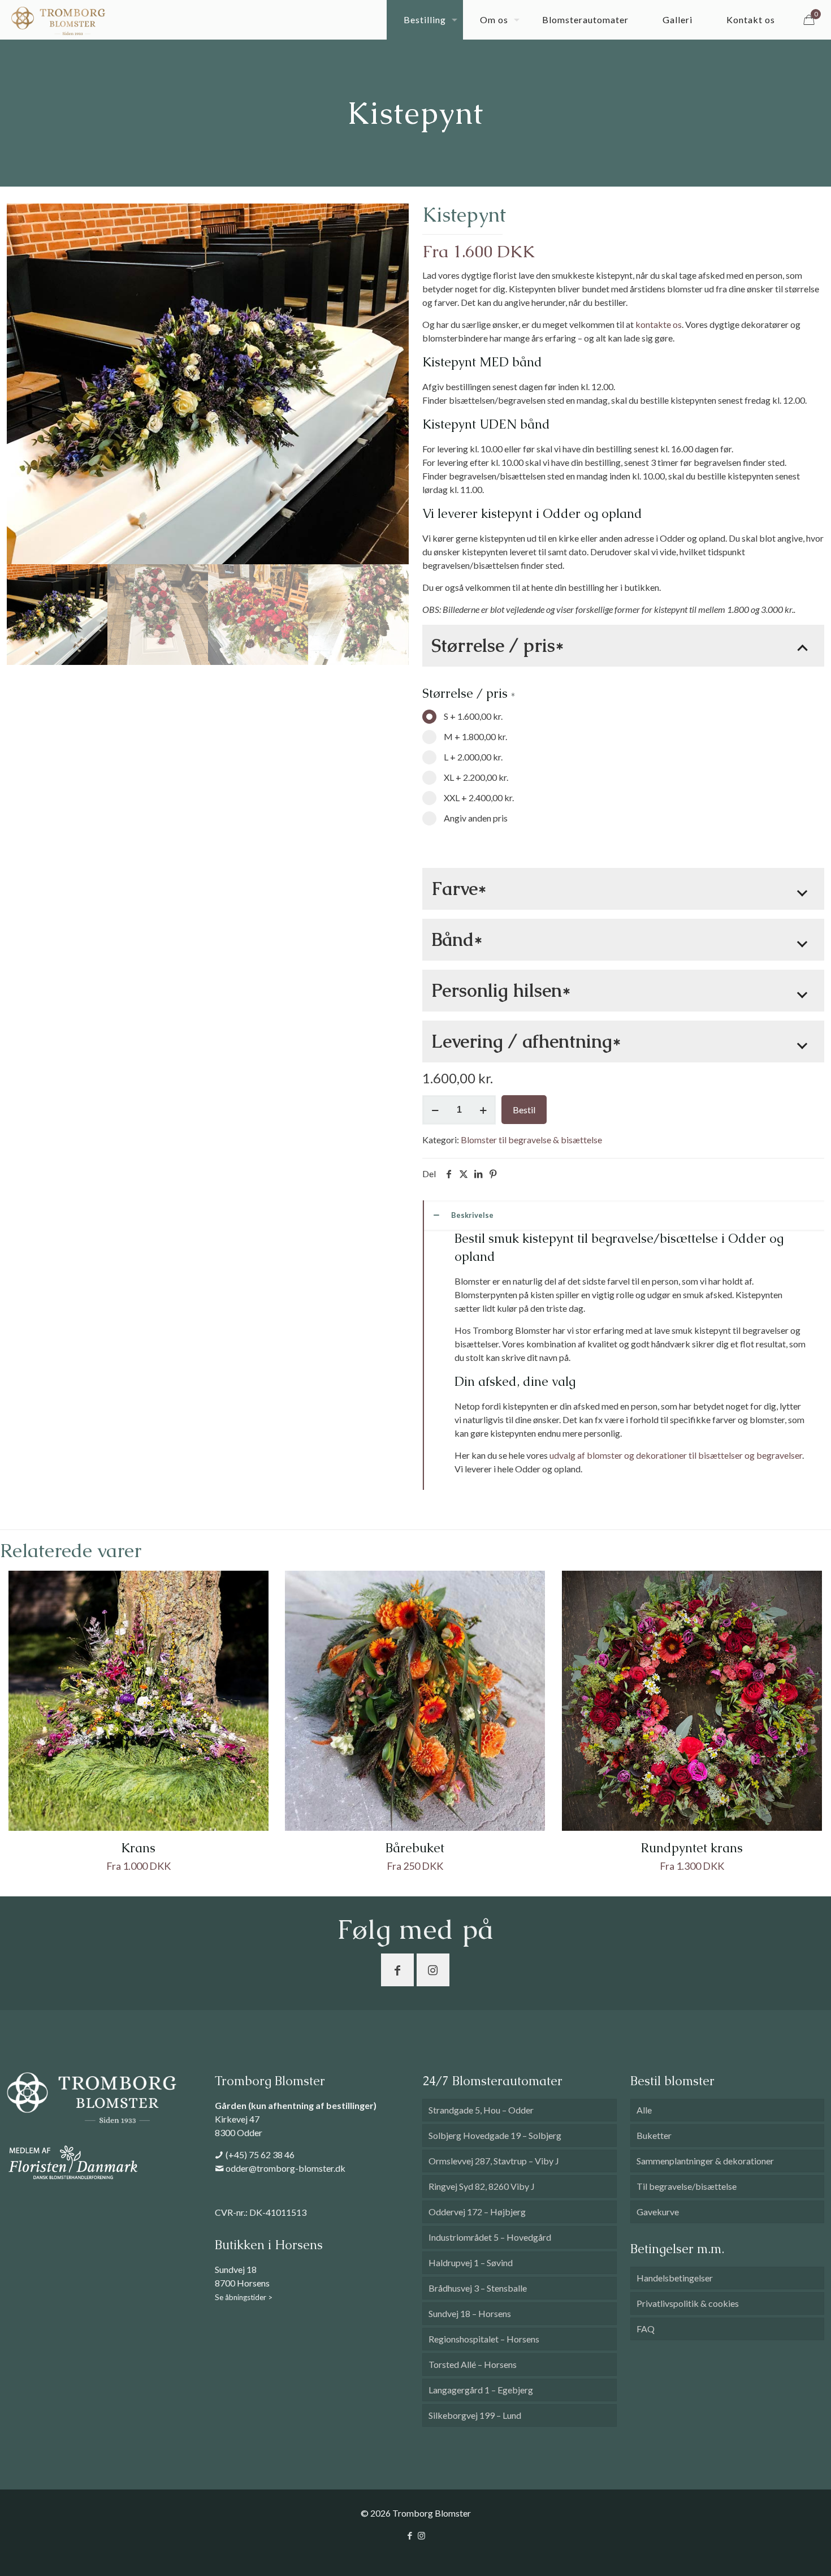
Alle (644, 2110)
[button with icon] (397, 1970)
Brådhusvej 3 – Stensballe (478, 2288)
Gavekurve (658, 2212)
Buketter (654, 2135)
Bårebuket (415, 1848)
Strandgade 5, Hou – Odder (481, 2110)
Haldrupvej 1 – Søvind (471, 2262)
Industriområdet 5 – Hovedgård (490, 2237)
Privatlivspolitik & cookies (688, 2303)
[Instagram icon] (421, 2535)
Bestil (524, 1110)
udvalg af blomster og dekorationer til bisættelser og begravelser (676, 1455)
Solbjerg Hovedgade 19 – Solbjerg (495, 2135)
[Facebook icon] (410, 2535)
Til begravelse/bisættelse (687, 2186)
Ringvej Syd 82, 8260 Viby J (482, 2186)
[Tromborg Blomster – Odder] (58, 20)
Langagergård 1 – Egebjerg (481, 2390)
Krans (138, 1848)
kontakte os (659, 324)
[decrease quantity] (435, 1110)
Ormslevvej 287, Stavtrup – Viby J (494, 2161)
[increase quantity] (483, 1110)
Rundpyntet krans (692, 1848)
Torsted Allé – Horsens (473, 2364)
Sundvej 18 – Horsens (470, 2313)
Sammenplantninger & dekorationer (705, 2161)
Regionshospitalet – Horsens (484, 2339)
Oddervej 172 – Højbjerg (477, 2212)
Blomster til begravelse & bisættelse (531, 1140)
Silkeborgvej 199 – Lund (475, 2415)
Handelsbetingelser (675, 2278)
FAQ (646, 2329)
